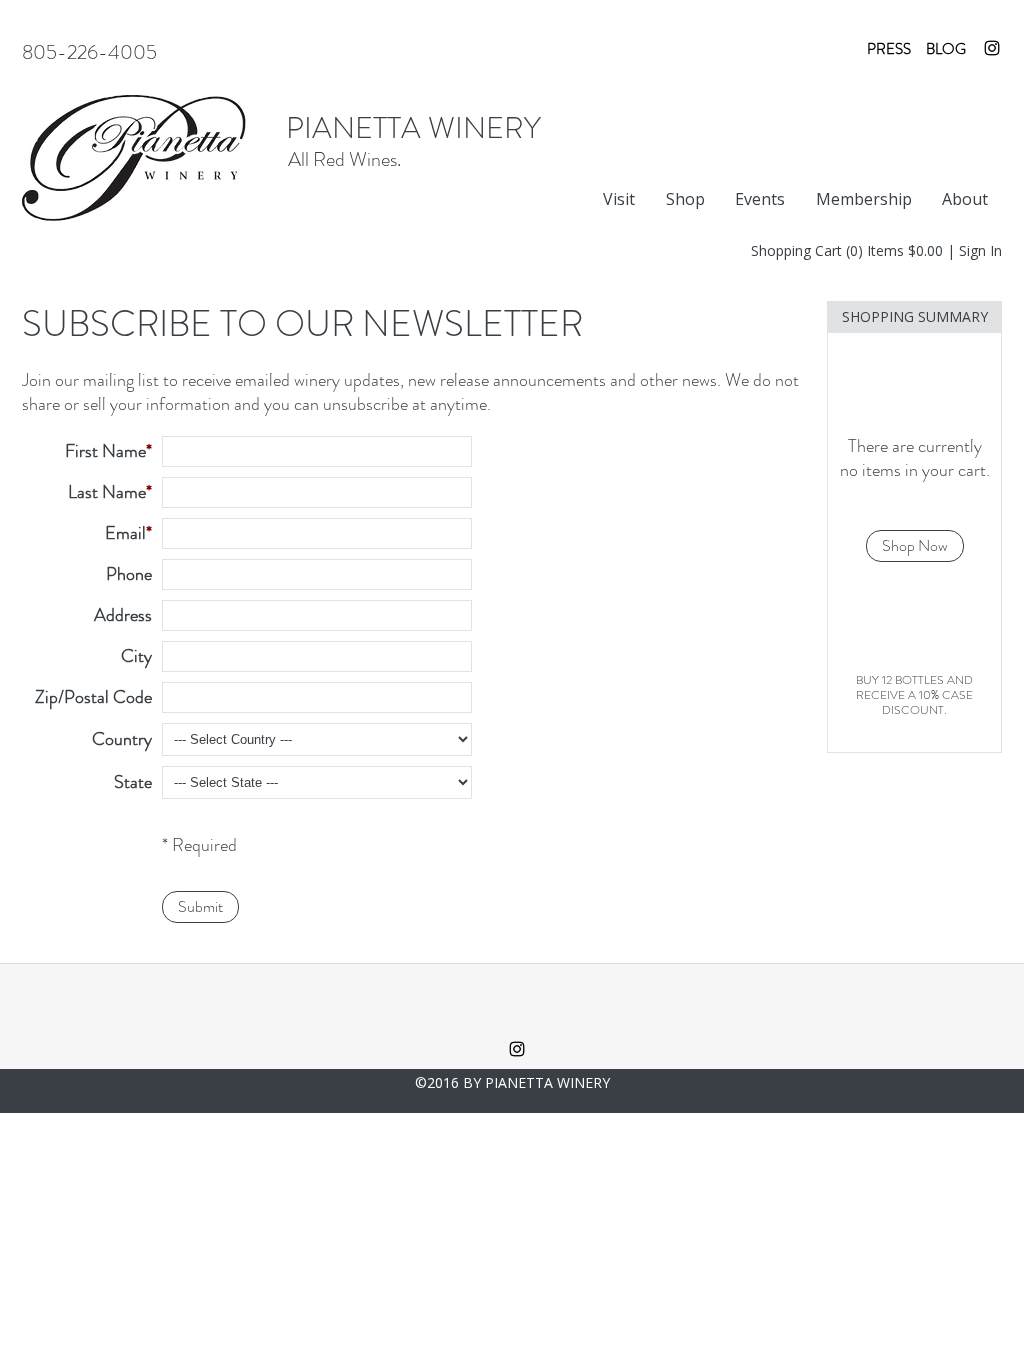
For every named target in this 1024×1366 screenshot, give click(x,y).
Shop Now (915, 545)
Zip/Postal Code (93, 697)
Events (760, 199)
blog (946, 49)
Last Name (107, 492)
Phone (129, 574)
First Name (105, 451)
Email (125, 533)
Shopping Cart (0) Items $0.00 (847, 250)
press (889, 49)
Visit (619, 199)
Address (123, 615)
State (133, 782)
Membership (864, 199)
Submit (200, 906)
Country (122, 739)
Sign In (980, 250)
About (965, 199)
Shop (685, 199)
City (136, 656)
